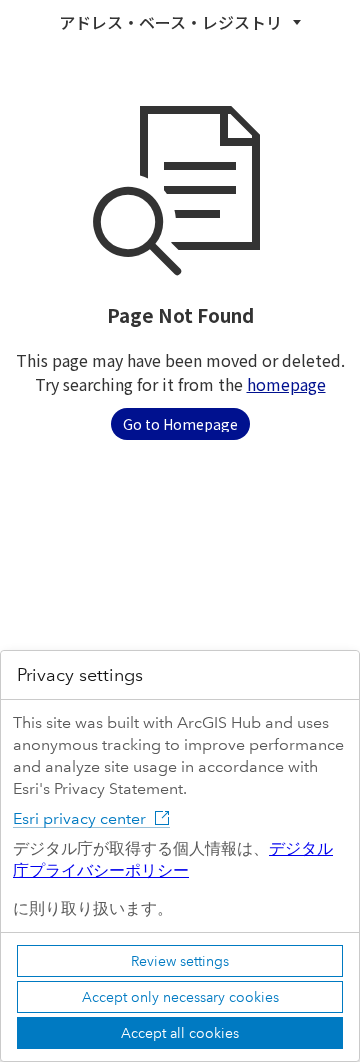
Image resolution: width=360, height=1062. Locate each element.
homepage (286, 384)
